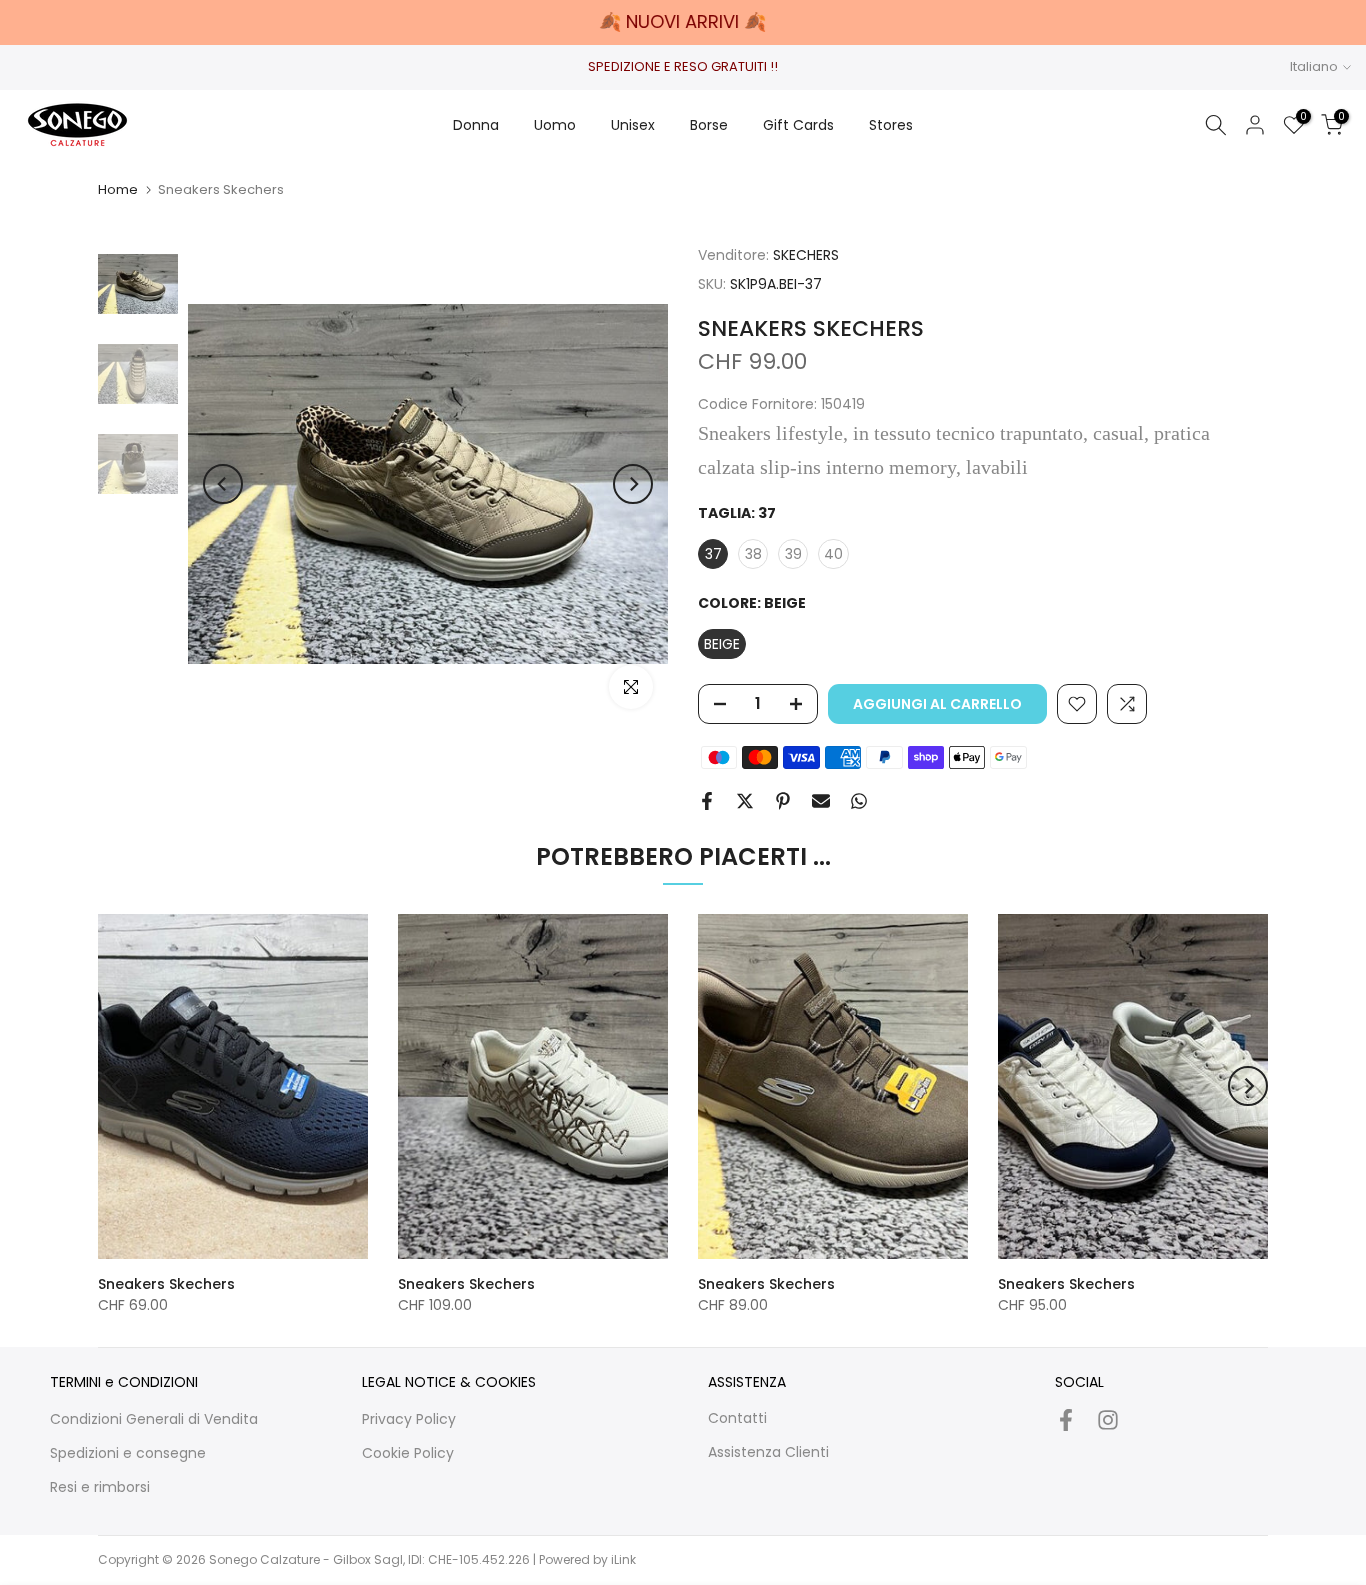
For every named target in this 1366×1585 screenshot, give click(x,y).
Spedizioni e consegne (128, 1453)
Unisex (633, 125)
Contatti (737, 1418)
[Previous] (223, 484)
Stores (891, 125)
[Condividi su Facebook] (707, 801)
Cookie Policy (408, 1453)
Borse (709, 125)
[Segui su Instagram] (1108, 1419)
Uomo (555, 125)
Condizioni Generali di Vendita (154, 1419)
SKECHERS (806, 255)
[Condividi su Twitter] (745, 801)
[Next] (633, 484)
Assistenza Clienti (768, 1452)
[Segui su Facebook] (1066, 1419)
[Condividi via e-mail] (821, 801)
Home (118, 189)
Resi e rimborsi (100, 1487)
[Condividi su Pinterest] (783, 801)
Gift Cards (798, 125)
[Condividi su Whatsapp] (859, 801)
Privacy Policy (409, 1419)
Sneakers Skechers (166, 1284)
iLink (623, 1559)
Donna (476, 125)
